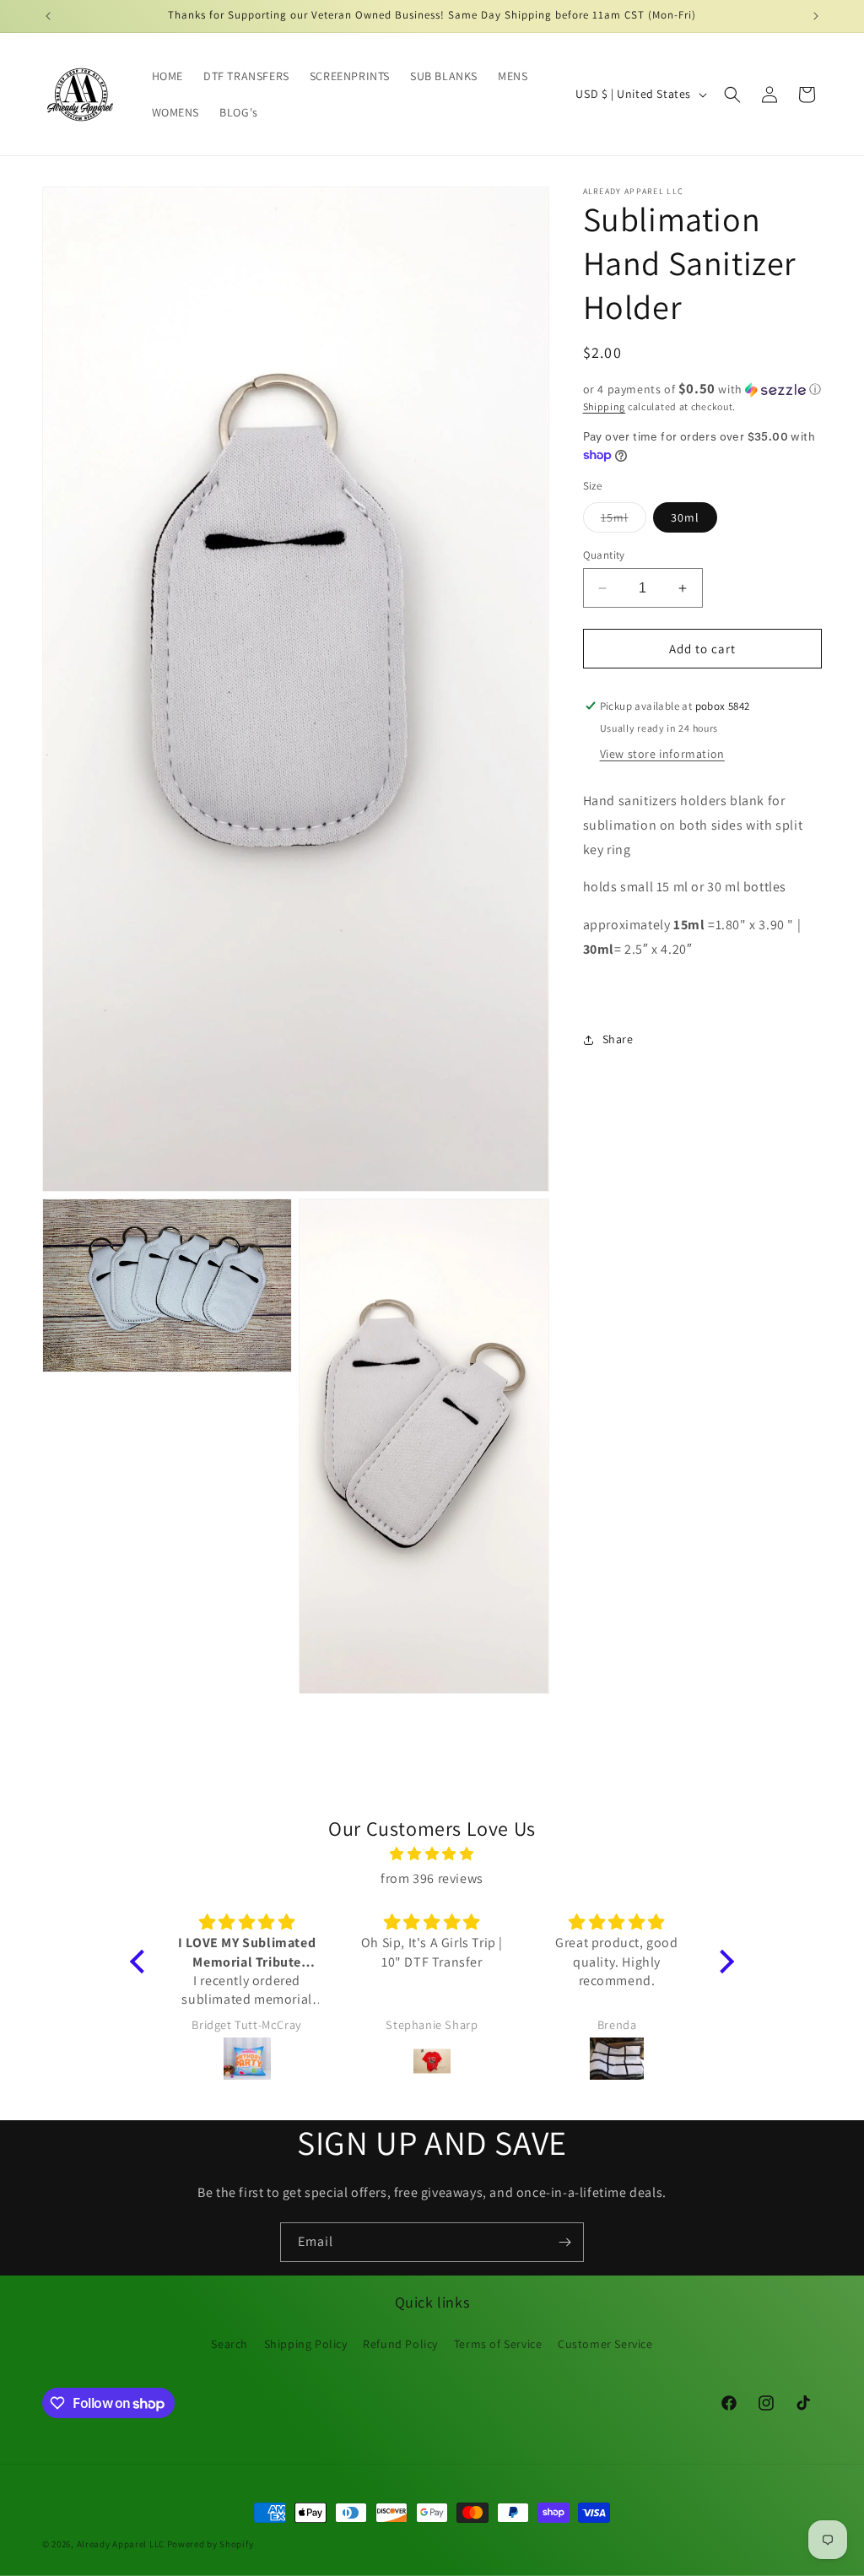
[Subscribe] (564, 2242)
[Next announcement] (816, 16)
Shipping (605, 406)
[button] (732, 95)
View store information (662, 754)
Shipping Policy (306, 2344)
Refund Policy (400, 2344)
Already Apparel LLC (121, 2544)
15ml (624, 521)
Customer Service (605, 2344)
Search (229, 2344)
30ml (685, 517)
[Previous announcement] (48, 16)
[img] (432, 1854)
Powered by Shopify (211, 2544)
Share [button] (618, 1039)
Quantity (604, 555)
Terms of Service (498, 2344)
